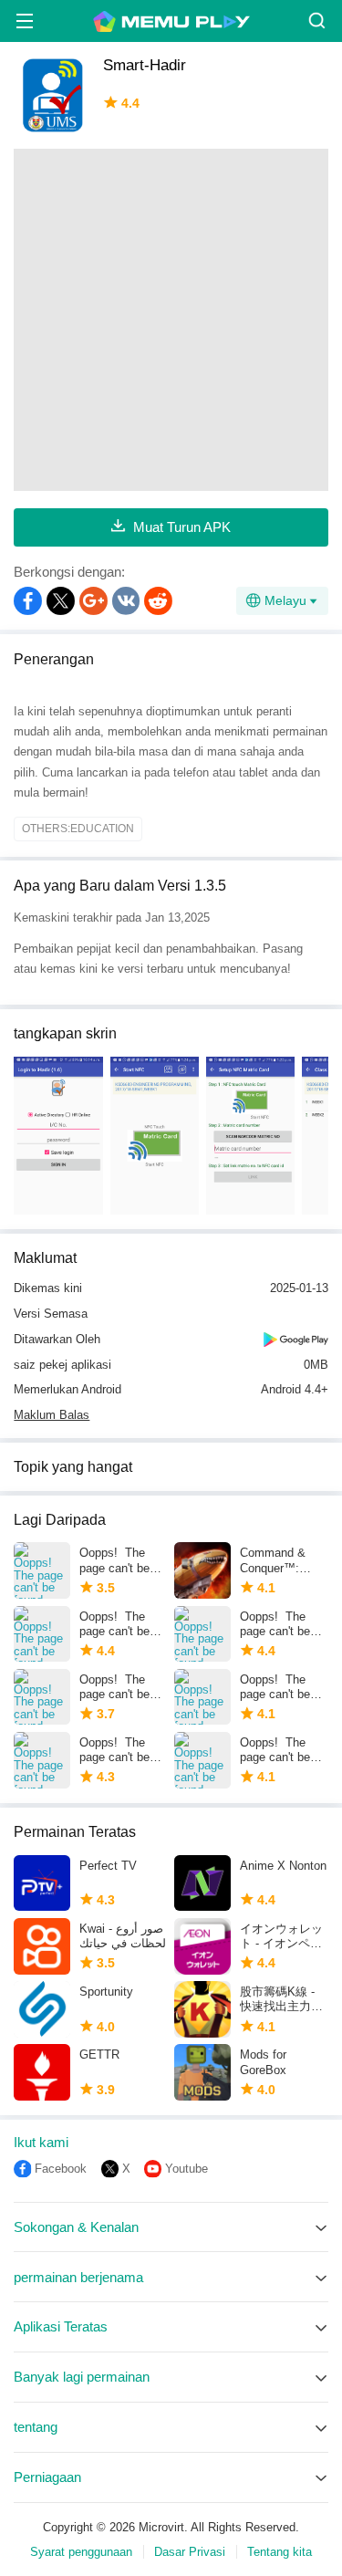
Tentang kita (280, 2552)
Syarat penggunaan (81, 2552)
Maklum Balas (52, 1415)
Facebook (61, 2169)
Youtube (187, 2169)
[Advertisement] (171, 320)
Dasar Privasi (190, 2552)
